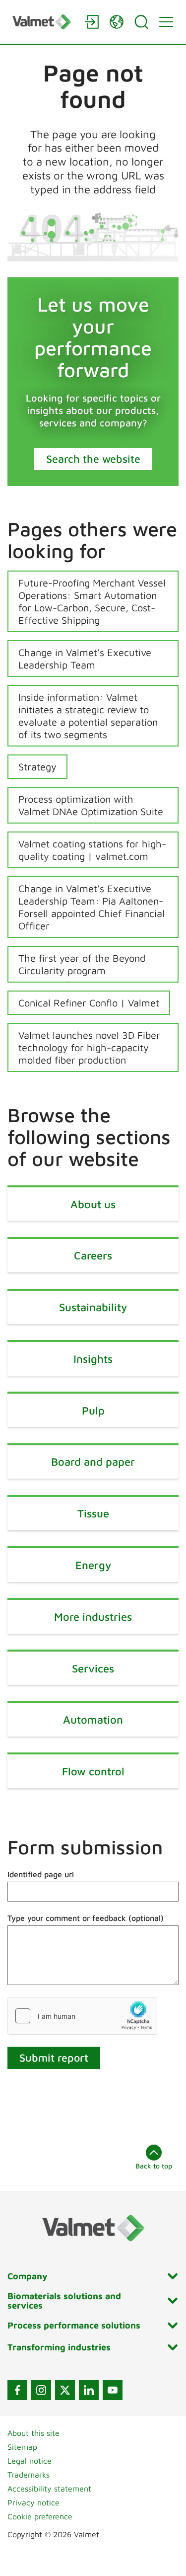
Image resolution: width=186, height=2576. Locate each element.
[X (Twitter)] (65, 2390)
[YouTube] (113, 2390)
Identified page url (41, 1874)
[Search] (141, 22)
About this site (33, 2433)
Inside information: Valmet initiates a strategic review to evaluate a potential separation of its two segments (88, 716)
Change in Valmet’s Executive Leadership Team (85, 659)
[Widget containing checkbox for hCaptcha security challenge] (82, 2016)
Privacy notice (33, 2502)
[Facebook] (17, 2390)
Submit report (54, 2058)
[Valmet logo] (43, 22)
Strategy (37, 767)
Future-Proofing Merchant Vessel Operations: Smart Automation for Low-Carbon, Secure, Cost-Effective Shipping (92, 601)
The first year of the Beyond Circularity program (82, 964)
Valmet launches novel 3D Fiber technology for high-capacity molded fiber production (89, 1047)
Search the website (93, 459)
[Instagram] (41, 2390)
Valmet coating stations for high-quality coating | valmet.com (92, 850)
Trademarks (29, 2475)
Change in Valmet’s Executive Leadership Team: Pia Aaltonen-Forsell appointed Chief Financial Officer (92, 907)
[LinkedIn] (89, 2390)
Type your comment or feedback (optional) (86, 1918)
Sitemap (22, 2447)
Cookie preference (40, 2516)
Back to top (154, 2166)
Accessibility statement (49, 2489)
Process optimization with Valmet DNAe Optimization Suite (91, 805)
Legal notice (30, 2461)
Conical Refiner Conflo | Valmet (89, 1003)
